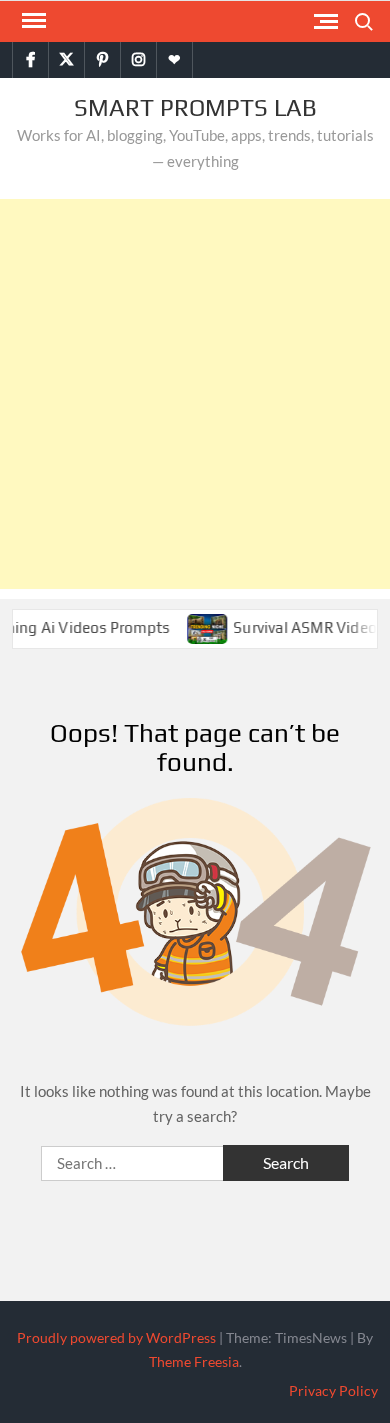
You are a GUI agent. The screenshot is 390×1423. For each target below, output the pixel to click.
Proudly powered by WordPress (116, 1337)
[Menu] (32, 21)
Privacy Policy (333, 1390)
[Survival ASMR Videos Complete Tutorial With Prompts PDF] (201, 627)
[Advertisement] (195, 394)
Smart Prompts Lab (195, 107)
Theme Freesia (194, 1361)
